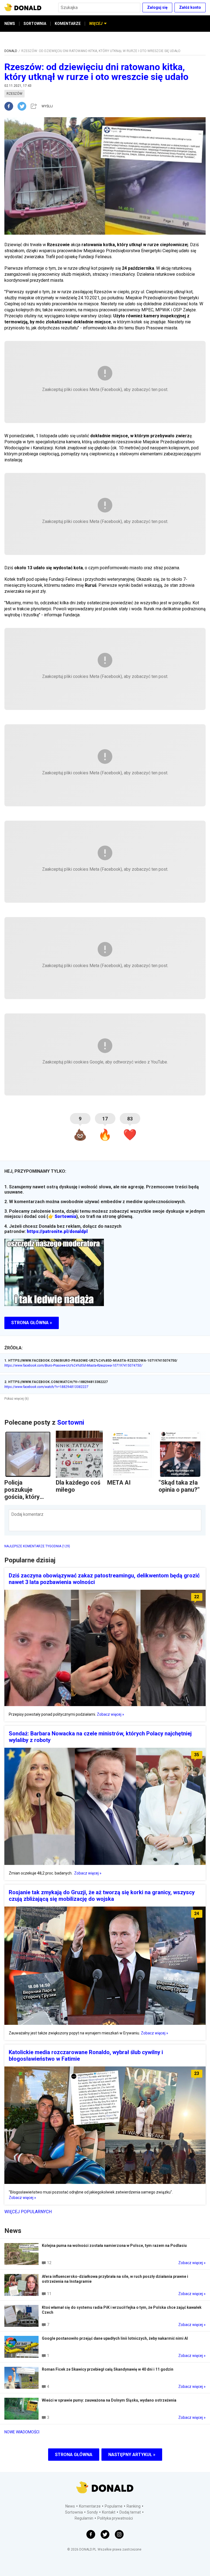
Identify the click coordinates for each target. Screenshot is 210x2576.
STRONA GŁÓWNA (74, 2455)
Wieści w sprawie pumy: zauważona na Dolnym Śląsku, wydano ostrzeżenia (109, 2400)
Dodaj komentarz (27, 1514)
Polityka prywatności (115, 2518)
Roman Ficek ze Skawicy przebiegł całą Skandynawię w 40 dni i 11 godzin (108, 2369)
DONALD (11, 51)
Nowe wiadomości (22, 2432)
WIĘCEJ (96, 24)
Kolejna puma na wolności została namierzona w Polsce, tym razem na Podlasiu (114, 2246)
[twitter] (24, 106)
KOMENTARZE (68, 24)
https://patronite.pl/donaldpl (57, 1231)
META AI (119, 1483)
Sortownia (65, 1216)
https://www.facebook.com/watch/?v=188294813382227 (46, 1387)
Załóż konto (190, 7)
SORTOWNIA (35, 24)
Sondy (92, 2512)
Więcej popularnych (28, 2212)
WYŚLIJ (47, 106)
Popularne (114, 2506)
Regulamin (84, 2518)
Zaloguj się (157, 7)
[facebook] (11, 106)
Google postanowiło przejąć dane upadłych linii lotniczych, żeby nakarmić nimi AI (115, 2338)
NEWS (10, 24)
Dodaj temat (130, 2512)
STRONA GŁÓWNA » (32, 1323)
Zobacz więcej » (110, 1714)
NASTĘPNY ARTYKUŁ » (132, 2455)
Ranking (134, 2506)
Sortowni (71, 1422)
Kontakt (109, 2512)
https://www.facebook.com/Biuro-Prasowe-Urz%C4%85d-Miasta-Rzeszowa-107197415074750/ (73, 1365)
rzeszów (14, 94)
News (70, 2506)
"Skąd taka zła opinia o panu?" (179, 1486)
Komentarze (90, 2506)
